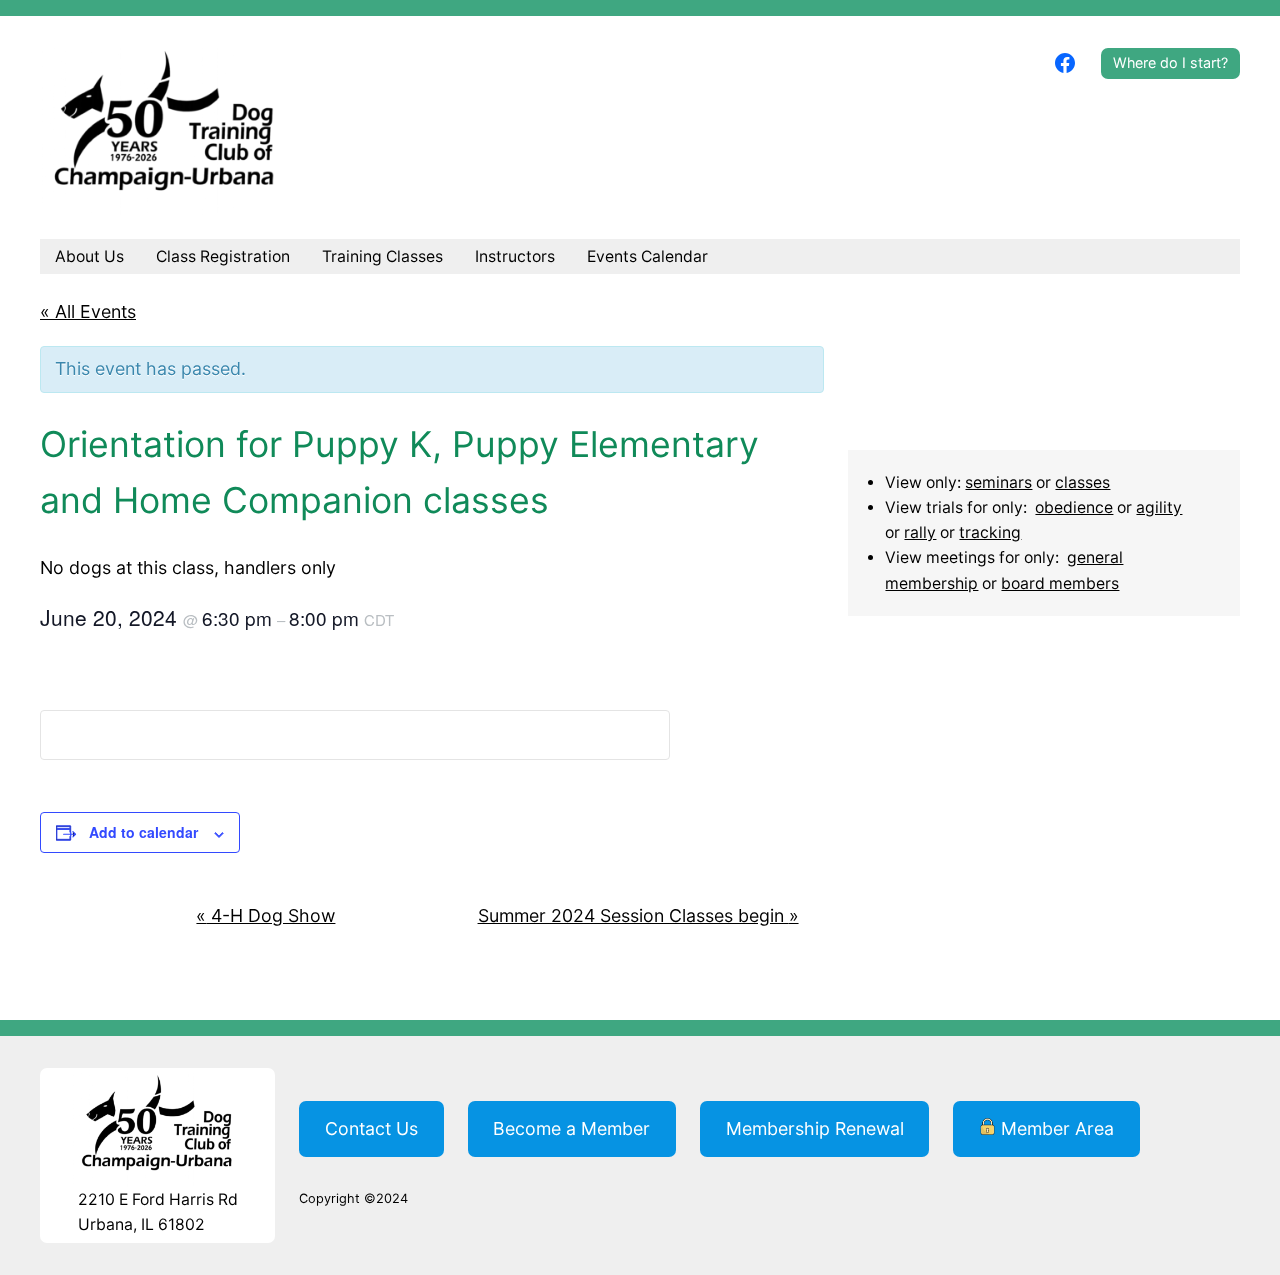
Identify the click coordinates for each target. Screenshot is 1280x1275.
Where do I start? (1170, 62)
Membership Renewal (815, 1128)
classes (1082, 482)
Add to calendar (143, 832)
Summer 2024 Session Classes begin (638, 915)
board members (1060, 583)
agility (1159, 507)
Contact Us (371, 1128)
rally (920, 532)
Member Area (1055, 1128)
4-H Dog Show (265, 915)
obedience (1074, 507)
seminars (998, 482)
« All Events (88, 311)
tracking (990, 532)
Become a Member (571, 1128)
